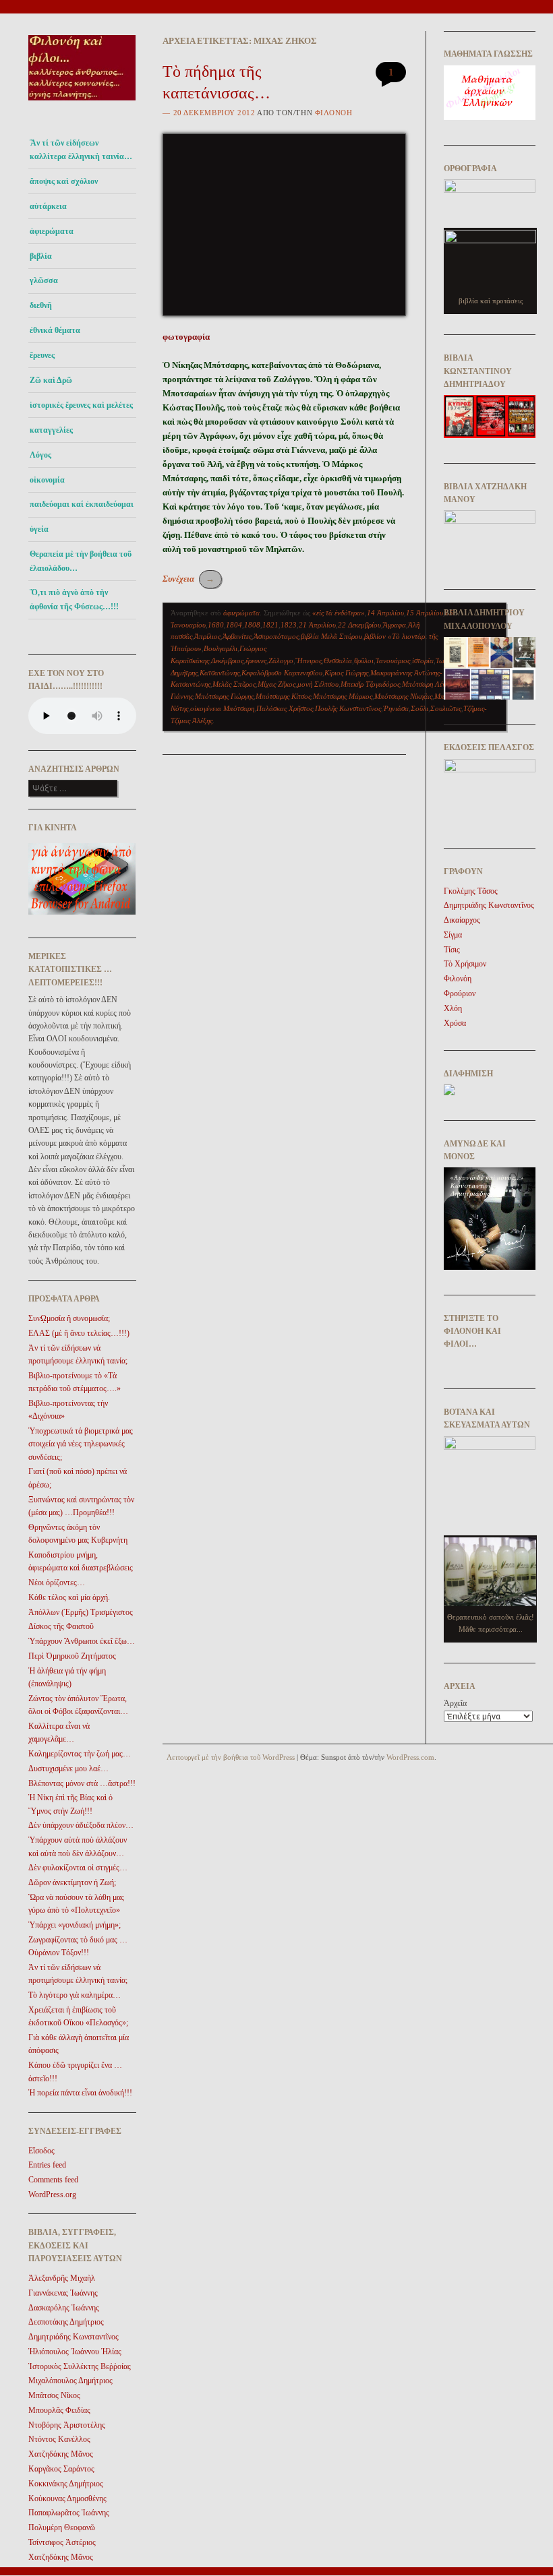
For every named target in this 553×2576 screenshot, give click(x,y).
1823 (289, 625)
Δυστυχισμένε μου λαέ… (68, 1769)
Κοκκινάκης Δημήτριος (66, 2484)
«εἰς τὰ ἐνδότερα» (339, 613)
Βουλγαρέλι (221, 648)
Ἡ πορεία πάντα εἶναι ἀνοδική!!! (80, 2093)
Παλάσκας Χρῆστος (285, 708)
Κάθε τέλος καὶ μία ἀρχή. (69, 1597)
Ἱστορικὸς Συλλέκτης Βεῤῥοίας (80, 2366)
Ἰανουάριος (393, 661)
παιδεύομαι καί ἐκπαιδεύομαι (82, 504)
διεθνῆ (41, 305)
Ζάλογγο (281, 661)
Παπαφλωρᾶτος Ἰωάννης (69, 2513)
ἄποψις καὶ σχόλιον (64, 181)
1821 (270, 625)
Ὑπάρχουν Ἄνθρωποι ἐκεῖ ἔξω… (82, 1641)
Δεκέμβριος (227, 661)
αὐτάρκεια (48, 206)
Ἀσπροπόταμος (276, 636)
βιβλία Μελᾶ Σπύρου (331, 636)
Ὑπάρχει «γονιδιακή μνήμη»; (75, 1925)
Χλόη (453, 1008)
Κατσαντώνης (220, 673)
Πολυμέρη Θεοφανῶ (62, 2527)
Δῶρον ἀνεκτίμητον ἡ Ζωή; (72, 1882)
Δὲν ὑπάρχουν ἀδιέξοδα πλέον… (81, 1825)
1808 (252, 625)
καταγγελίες (51, 430)
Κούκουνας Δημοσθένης (67, 2498)
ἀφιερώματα (52, 231)
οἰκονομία (47, 480)
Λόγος (40, 455)
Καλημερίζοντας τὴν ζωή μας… (80, 1754)
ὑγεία (39, 529)
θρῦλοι (364, 661)
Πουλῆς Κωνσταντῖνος (348, 708)
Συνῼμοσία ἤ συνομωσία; (69, 1318)
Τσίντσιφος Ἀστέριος (62, 2542)
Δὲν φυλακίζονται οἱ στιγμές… (78, 1868)
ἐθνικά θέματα (55, 330)
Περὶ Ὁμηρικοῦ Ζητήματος (72, 1656)
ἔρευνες (42, 355)
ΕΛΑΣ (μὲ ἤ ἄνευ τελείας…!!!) (79, 1333)
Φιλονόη (334, 113)
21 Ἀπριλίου (317, 625)
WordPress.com (410, 1757)
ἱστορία (423, 661)
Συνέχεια (188, 579)
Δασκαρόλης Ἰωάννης (64, 2308)
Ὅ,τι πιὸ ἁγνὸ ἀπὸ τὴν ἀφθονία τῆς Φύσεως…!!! (74, 599)
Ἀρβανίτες (237, 636)
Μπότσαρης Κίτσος (283, 696)
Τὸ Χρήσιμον (465, 964)
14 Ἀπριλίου (385, 613)
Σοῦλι (419, 708)
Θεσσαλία (338, 661)
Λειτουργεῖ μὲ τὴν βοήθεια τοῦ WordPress (231, 1757)
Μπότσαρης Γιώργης (224, 696)
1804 (234, 625)
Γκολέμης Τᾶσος (471, 891)
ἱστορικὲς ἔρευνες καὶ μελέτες (81, 405)
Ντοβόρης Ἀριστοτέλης (67, 2425)
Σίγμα (453, 935)
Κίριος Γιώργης (346, 673)
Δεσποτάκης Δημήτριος (66, 2322)
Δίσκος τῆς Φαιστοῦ (61, 1626)
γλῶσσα (44, 280)
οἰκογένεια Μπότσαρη (222, 708)
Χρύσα (455, 1023)
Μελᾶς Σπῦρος (234, 684)
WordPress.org (52, 2195)
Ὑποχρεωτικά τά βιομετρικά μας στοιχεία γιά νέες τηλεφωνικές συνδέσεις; (81, 1444)
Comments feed (53, 2180)
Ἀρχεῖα (455, 1703)
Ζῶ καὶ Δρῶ (51, 380)
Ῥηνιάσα (396, 708)
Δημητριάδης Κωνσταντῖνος (74, 2337)
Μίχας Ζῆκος (276, 684)
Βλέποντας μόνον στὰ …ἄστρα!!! (82, 1783)
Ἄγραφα (395, 625)
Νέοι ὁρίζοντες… (57, 1583)
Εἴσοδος (41, 2151)
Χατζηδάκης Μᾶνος (61, 2454)
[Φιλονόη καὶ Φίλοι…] (82, 105)
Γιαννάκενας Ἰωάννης (63, 2293)
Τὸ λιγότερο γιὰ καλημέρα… (75, 1995)
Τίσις (452, 950)
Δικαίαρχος (462, 920)
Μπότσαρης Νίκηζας (403, 696)
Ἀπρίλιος (207, 636)
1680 (216, 625)
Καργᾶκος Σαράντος (61, 2469)
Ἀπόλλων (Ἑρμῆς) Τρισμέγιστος (81, 1612)
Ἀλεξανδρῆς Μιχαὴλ (62, 2278)
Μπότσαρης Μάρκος (343, 696)
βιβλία (41, 256)
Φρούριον (460, 993)
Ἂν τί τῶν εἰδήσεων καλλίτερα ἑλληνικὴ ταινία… (81, 150)
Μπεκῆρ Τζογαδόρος (370, 684)
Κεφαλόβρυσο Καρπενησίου (282, 673)
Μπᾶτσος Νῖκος (54, 2395)
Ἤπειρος (309, 661)
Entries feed (47, 2165)
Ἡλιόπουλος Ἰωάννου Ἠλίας (75, 2352)
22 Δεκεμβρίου (359, 625)
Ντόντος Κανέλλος (59, 2439)
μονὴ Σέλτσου (318, 684)
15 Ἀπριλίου (425, 613)
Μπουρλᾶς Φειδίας (59, 2410)
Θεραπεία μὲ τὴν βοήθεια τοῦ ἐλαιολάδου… (81, 561)
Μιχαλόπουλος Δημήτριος (70, 2381)
